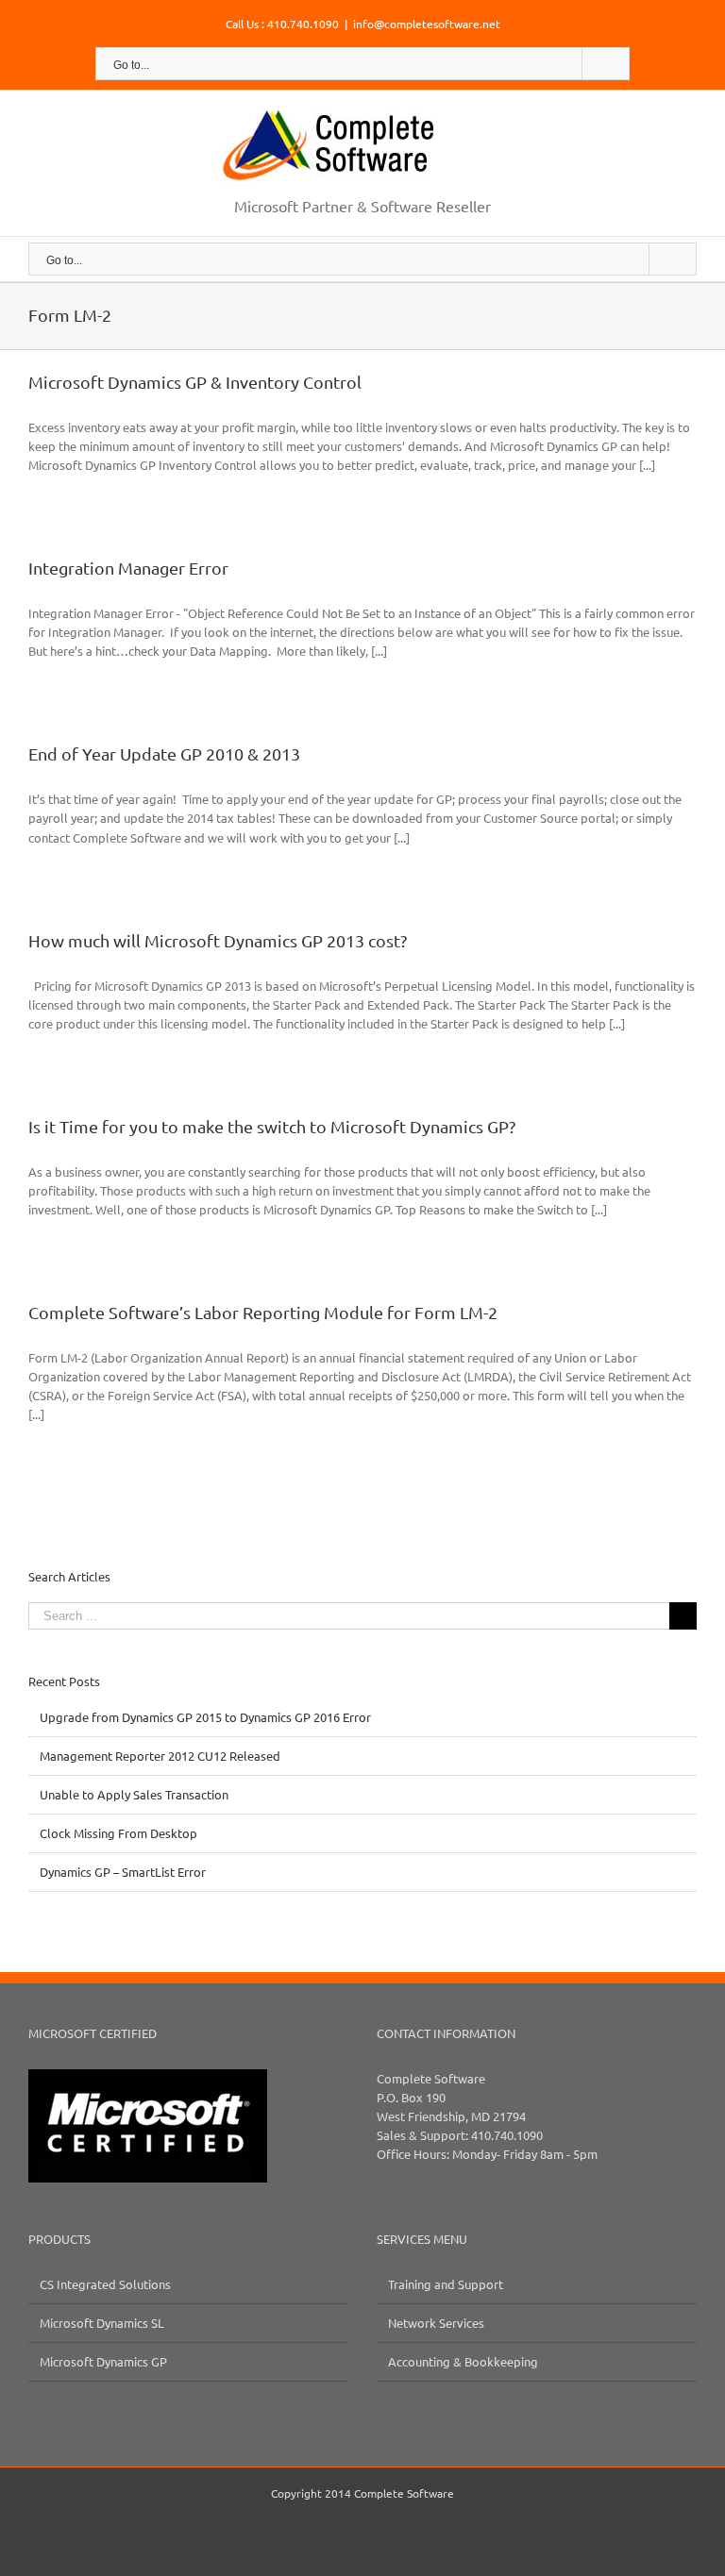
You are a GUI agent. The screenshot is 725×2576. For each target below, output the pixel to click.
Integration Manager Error (128, 568)
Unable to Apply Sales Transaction (134, 1794)
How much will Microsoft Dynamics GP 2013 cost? (218, 940)
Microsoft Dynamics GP (103, 2361)
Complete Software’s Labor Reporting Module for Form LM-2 (263, 1312)
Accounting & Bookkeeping (463, 2361)
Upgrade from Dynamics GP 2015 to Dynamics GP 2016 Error (205, 1717)
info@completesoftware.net (427, 24)
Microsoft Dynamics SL (102, 2323)
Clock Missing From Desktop (118, 1833)
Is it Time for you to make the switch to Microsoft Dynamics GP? (272, 1126)
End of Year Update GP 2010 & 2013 (164, 753)
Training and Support (446, 2284)
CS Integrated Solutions (105, 2284)
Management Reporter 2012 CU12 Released (160, 1756)
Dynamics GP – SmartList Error (123, 1872)
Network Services (436, 2323)
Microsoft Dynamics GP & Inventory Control (195, 382)
